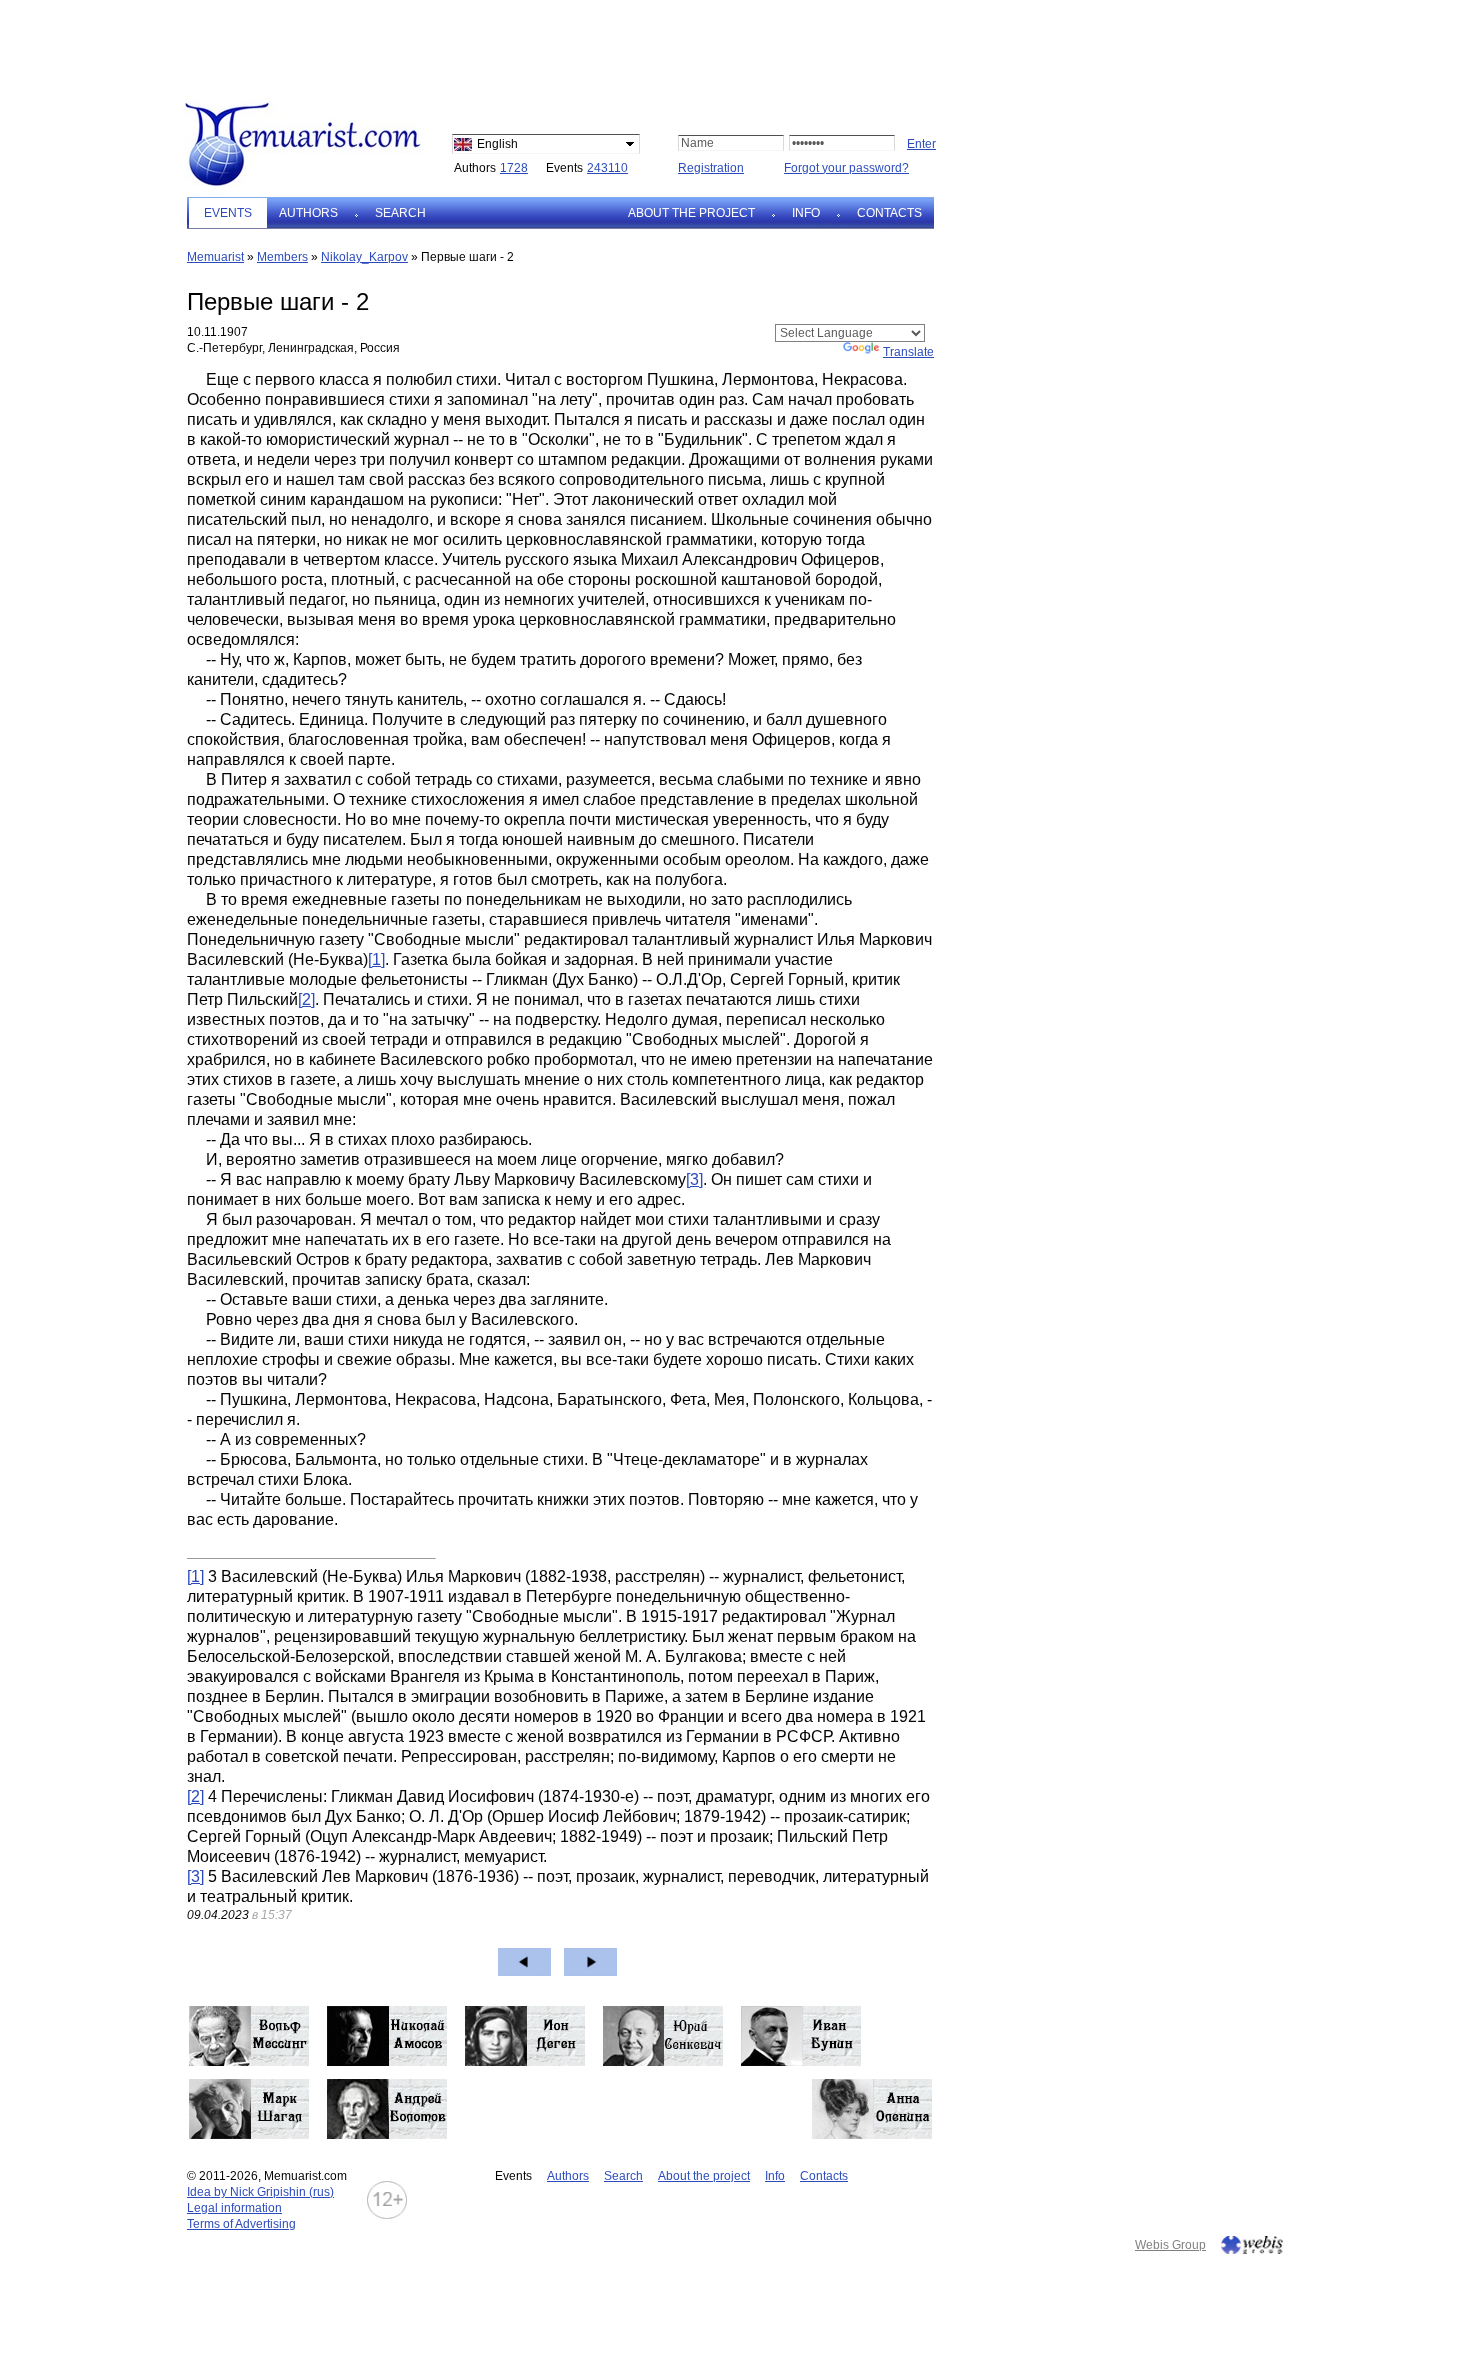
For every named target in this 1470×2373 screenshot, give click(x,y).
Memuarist (215, 257)
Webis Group (1170, 2245)
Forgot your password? (846, 168)
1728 (514, 168)
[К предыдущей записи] (524, 1962)
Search (400, 213)
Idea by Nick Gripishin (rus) (260, 2192)
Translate (908, 352)
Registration (711, 168)
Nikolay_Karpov (364, 257)
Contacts (889, 213)
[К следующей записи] (590, 1962)
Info (806, 213)
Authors (308, 213)
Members (282, 257)
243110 (607, 168)
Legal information (234, 2208)
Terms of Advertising (241, 2224)
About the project (691, 213)
